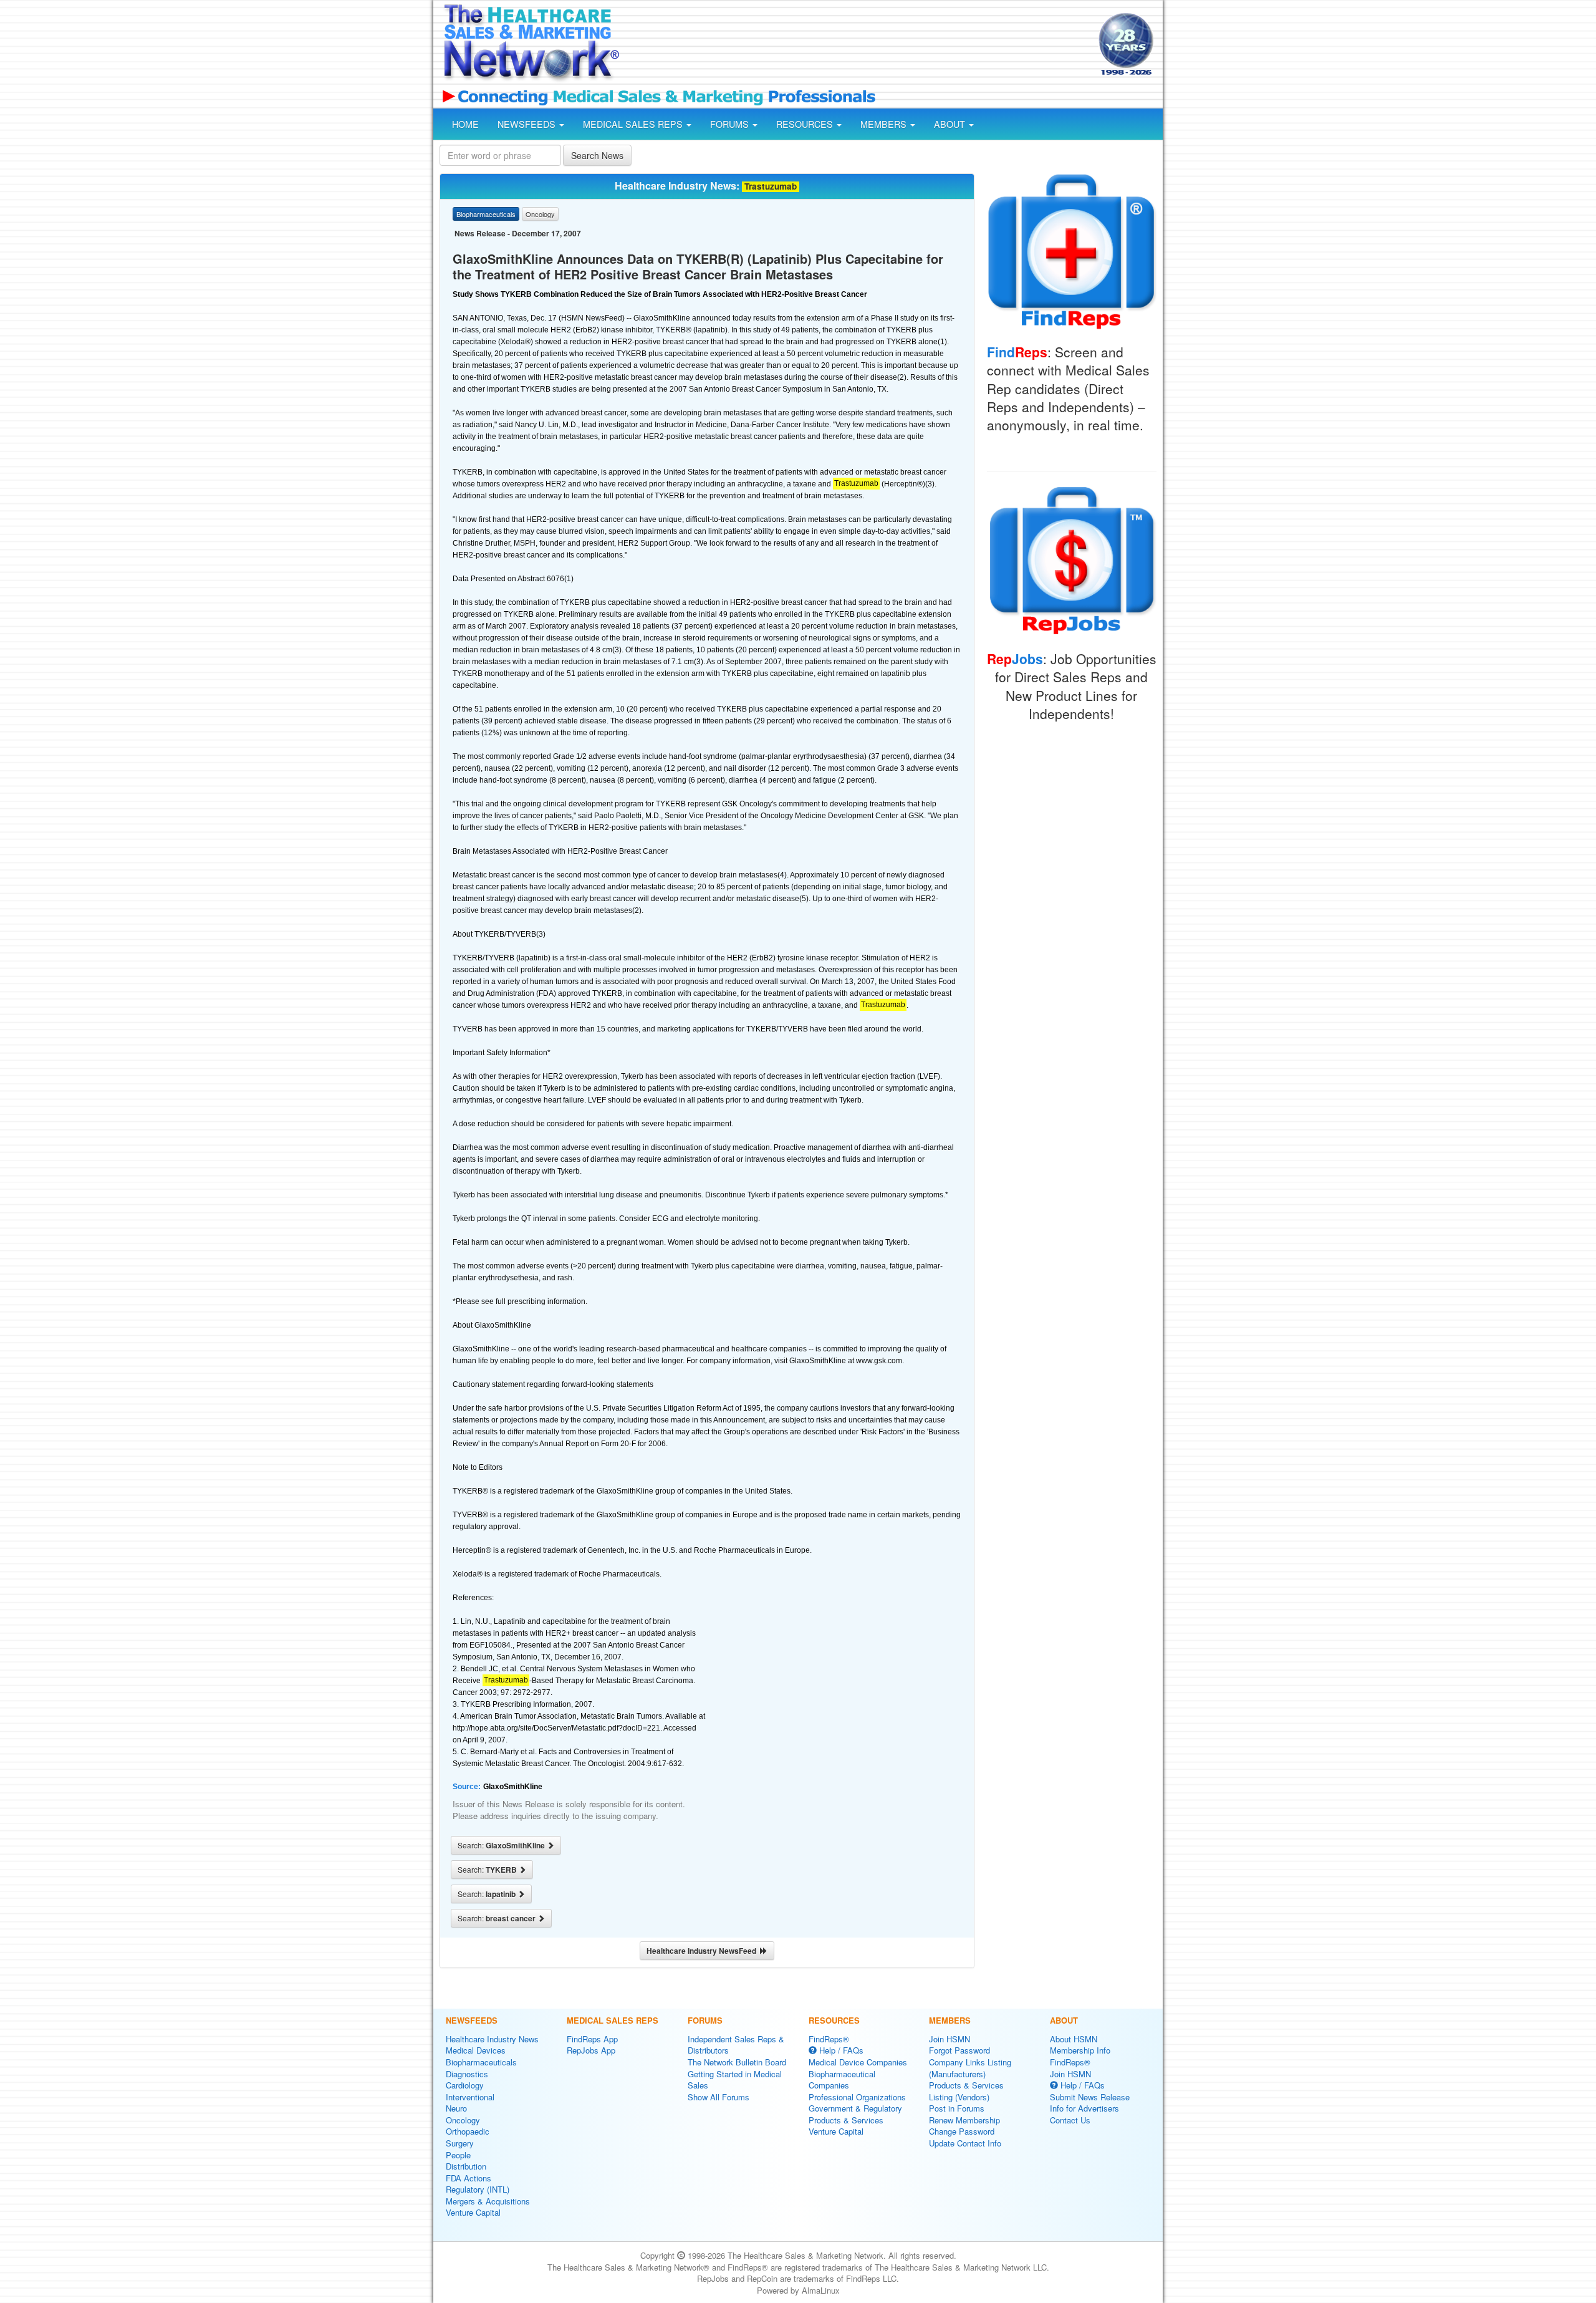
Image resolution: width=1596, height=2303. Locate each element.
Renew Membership (964, 2120)
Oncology (463, 2120)
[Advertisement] (858, 46)
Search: (502, 1845)
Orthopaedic (468, 2131)
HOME (465, 124)
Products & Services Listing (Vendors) (966, 2091)
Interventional (470, 2097)
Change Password (962, 2131)
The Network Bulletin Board (737, 2062)
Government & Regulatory (855, 2108)
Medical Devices (476, 2050)
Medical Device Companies (858, 2062)
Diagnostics (467, 2074)
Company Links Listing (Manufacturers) (970, 2068)
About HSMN (1074, 2039)
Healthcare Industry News (492, 2039)
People (458, 2155)
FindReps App (592, 2039)
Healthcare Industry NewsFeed (703, 1951)
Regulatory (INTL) (478, 2189)
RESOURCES (806, 124)
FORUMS (731, 124)
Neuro (456, 2108)
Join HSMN (949, 2039)
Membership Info (1080, 2050)
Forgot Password (959, 2050)
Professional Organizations (857, 2097)
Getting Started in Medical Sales (735, 2080)
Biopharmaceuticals (481, 2062)
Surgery (460, 2143)
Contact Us (1070, 2120)
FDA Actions (469, 2178)
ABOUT (951, 124)
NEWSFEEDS (528, 124)
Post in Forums (957, 2108)
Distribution (466, 2166)
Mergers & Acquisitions (488, 2201)
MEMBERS (885, 124)
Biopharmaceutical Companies (842, 2080)
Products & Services (846, 2120)
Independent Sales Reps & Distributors (736, 2045)
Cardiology (465, 2085)
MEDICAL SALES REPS (634, 124)
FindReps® (829, 2039)
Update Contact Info (965, 2143)
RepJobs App (591, 2050)
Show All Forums (719, 2097)
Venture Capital (473, 2212)
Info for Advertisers (1084, 2108)
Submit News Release (1090, 2097)
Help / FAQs (840, 2050)
